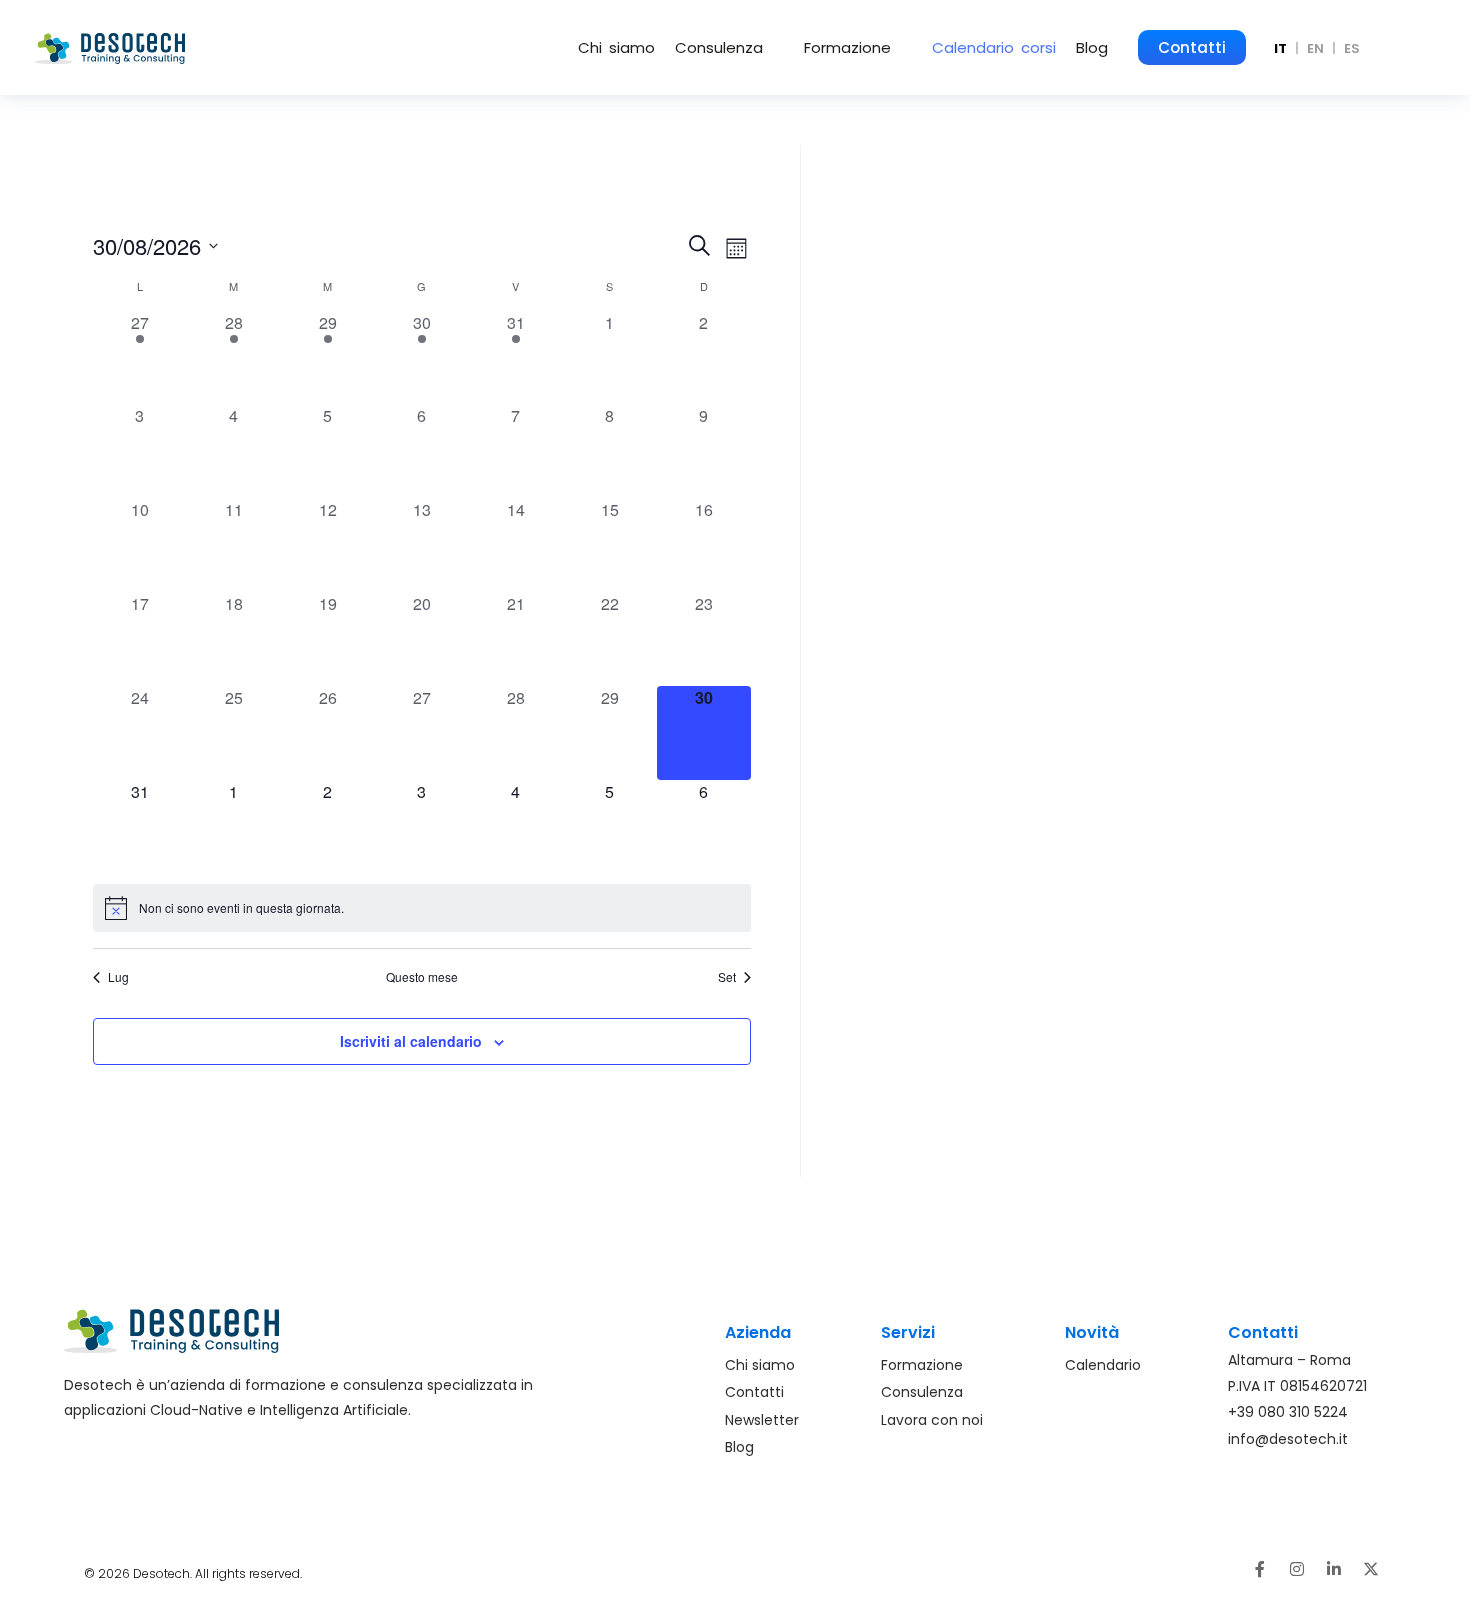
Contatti (1192, 47)
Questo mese (422, 977)
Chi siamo (616, 47)
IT (1280, 48)
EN (1315, 48)
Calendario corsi (994, 47)
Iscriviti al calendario (411, 1041)
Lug (118, 977)
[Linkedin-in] (1334, 1569)
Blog (1092, 47)
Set (727, 977)
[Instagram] (1297, 1569)
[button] (729, 47)
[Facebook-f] (1260, 1569)
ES (1352, 48)
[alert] (422, 908)
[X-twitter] (1371, 1569)
